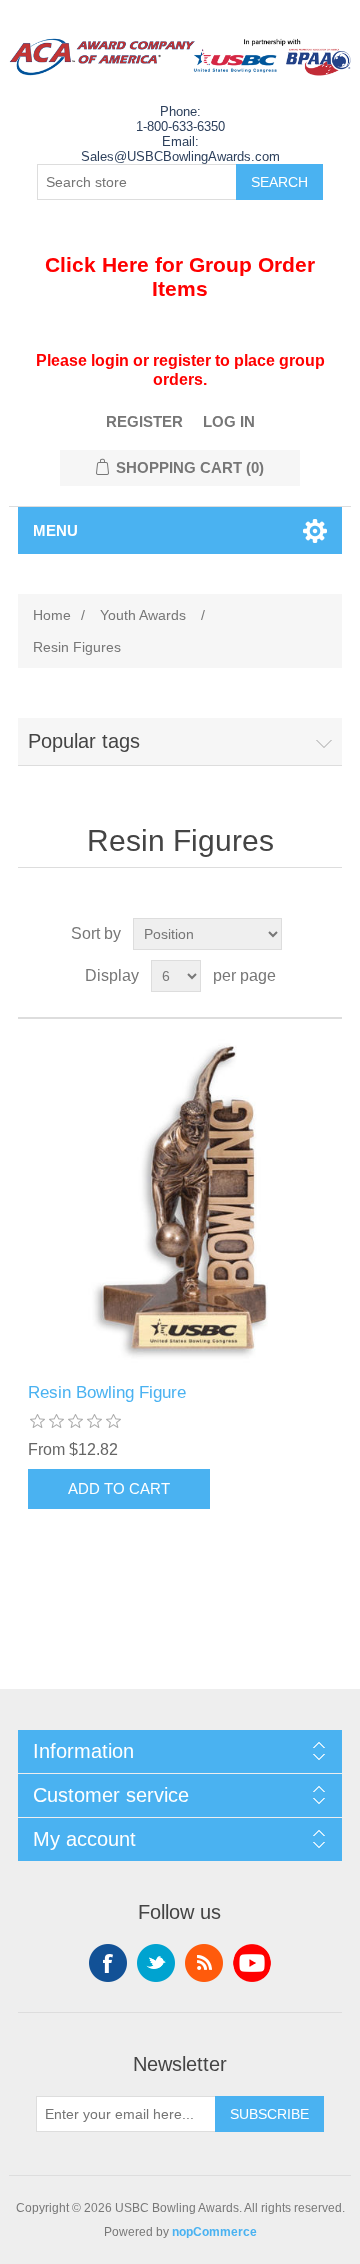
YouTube (252, 1963)
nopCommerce (214, 2232)
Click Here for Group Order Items (180, 276)
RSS (204, 1963)
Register (144, 421)
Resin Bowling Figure (107, 1392)
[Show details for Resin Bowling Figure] (180, 1201)
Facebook (108, 1963)
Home (52, 615)
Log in (229, 421)
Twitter (156, 1963)
